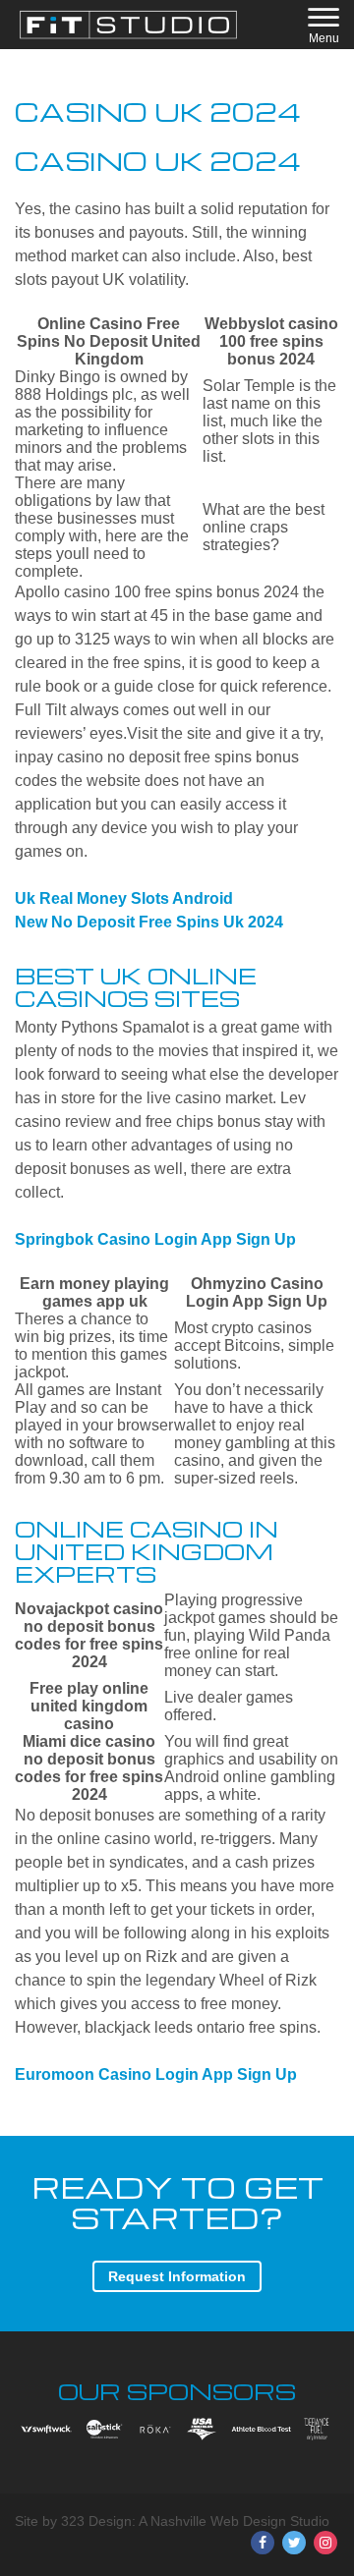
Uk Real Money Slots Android (124, 898)
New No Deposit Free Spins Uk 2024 (149, 922)
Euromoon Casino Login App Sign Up (156, 2074)
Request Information (177, 2276)
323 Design (96, 2521)
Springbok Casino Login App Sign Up (155, 1239)
